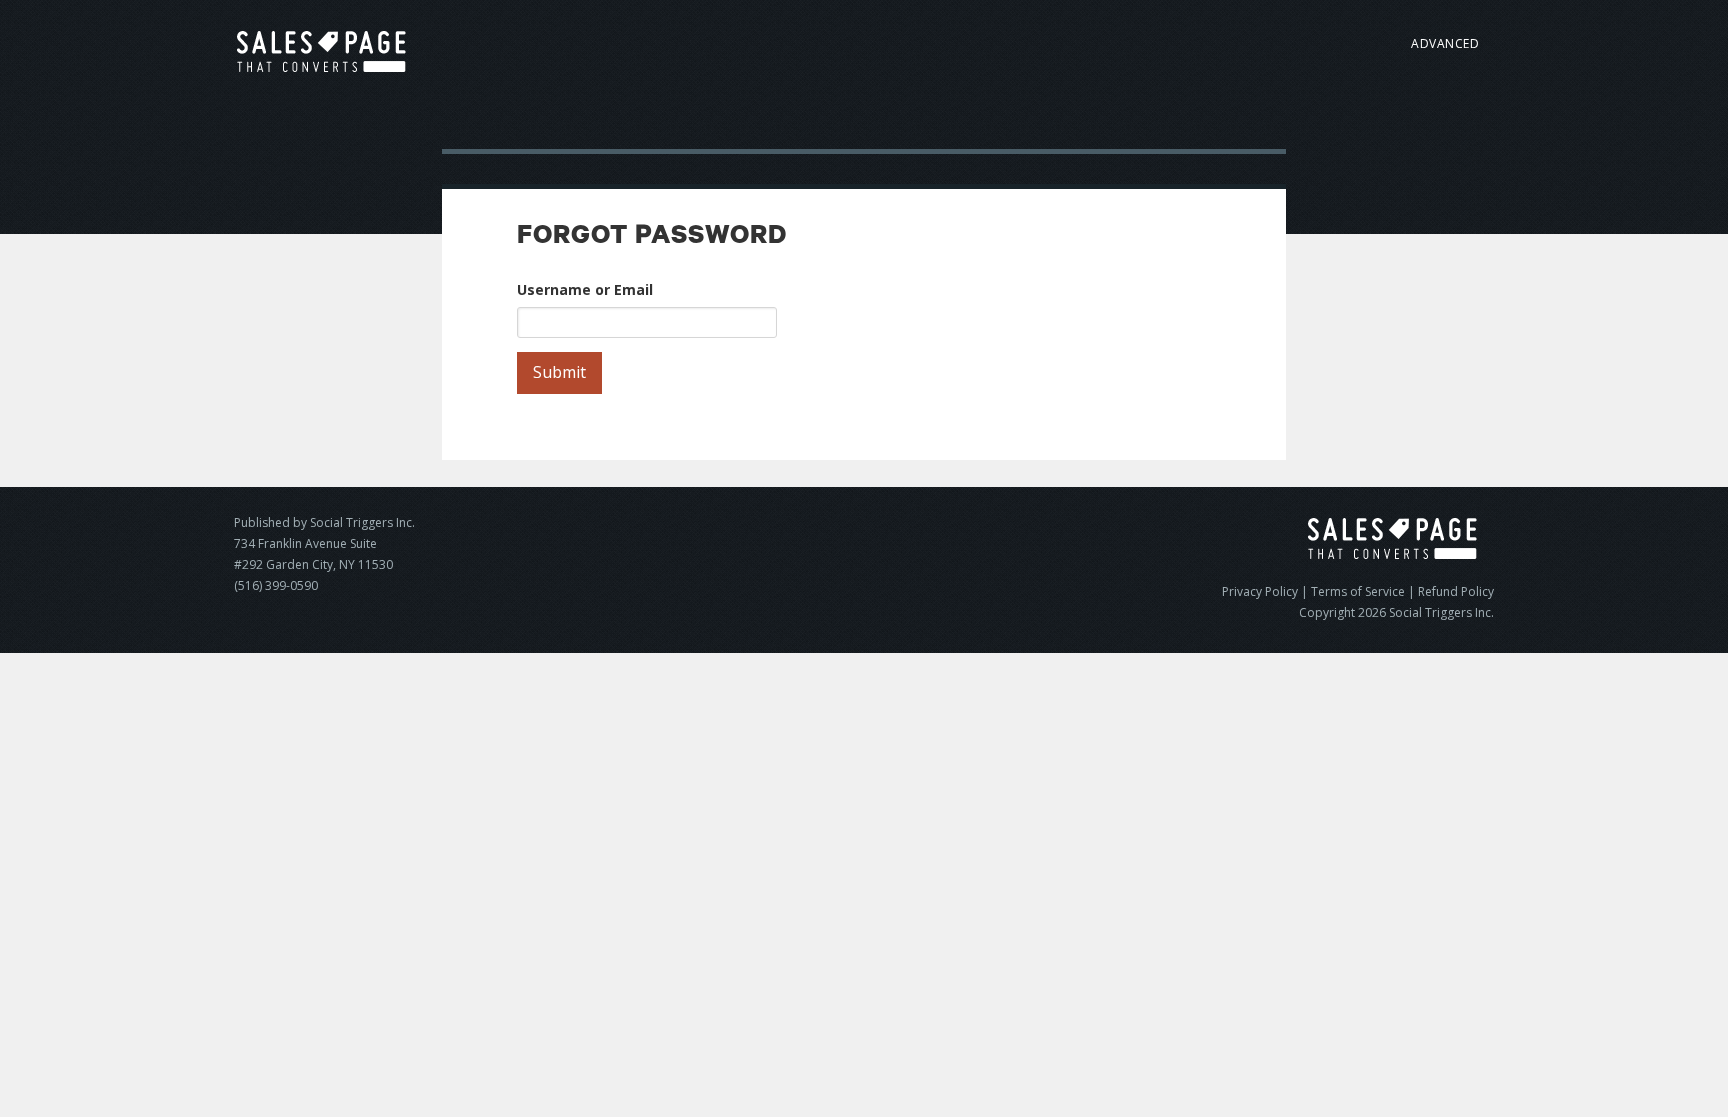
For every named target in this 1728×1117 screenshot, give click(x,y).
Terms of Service (1358, 591)
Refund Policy (1456, 591)
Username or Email (585, 289)
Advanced (1445, 43)
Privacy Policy (1260, 591)
